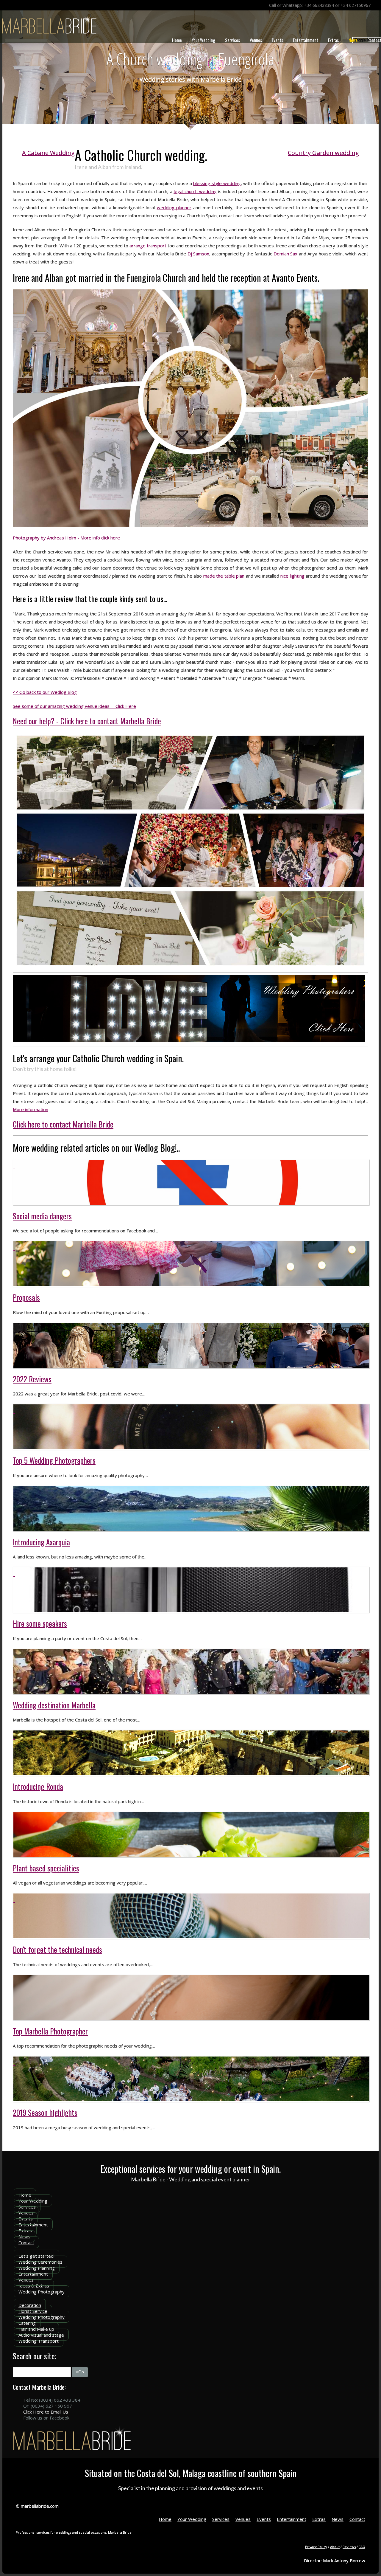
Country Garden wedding (323, 153)
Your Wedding (203, 40)
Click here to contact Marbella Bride (63, 1124)
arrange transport (148, 246)
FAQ (362, 2547)
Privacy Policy (316, 2547)
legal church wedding (195, 191)
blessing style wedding (217, 183)
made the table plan (224, 576)
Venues (256, 40)
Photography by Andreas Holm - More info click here (66, 538)
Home (177, 40)
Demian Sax (286, 254)
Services (232, 40)
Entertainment (306, 40)
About (335, 2547)
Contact (26, 2242)
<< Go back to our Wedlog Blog (45, 692)
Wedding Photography (42, 2292)
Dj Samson (199, 254)
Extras (333, 40)
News (353, 40)
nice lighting (292, 576)
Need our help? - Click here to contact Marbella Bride (87, 721)
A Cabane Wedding (48, 153)
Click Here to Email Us (46, 2412)
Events (277, 40)
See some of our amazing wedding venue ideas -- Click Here (74, 706)
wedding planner (174, 207)
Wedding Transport (39, 2341)
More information (31, 1109)
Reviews (349, 2547)
